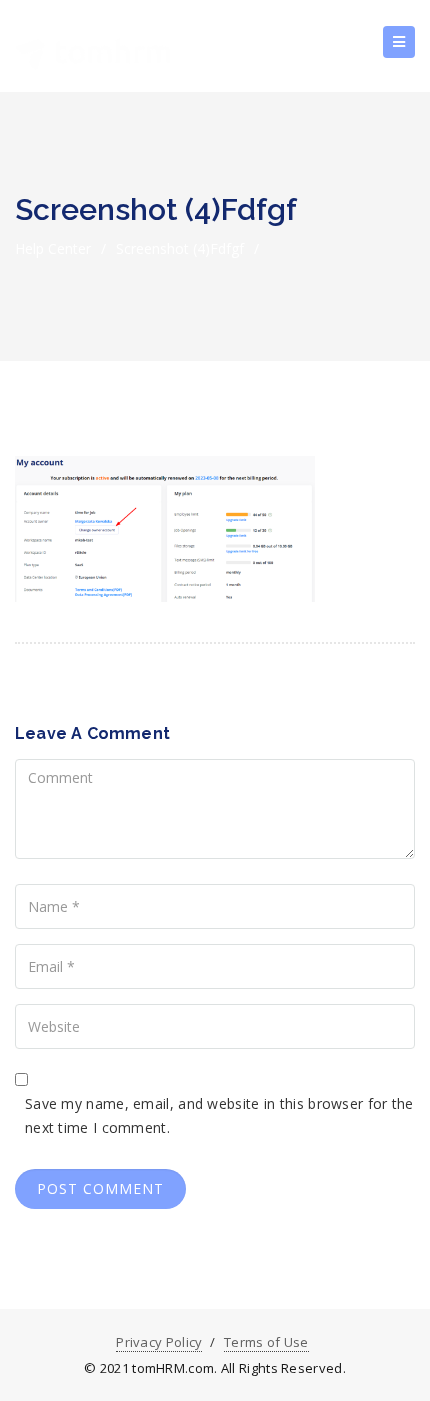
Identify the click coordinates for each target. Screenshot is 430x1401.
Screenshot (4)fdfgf (180, 248)
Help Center (53, 248)
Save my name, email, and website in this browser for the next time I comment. (219, 1115)
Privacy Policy (159, 1342)
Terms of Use (266, 1342)
